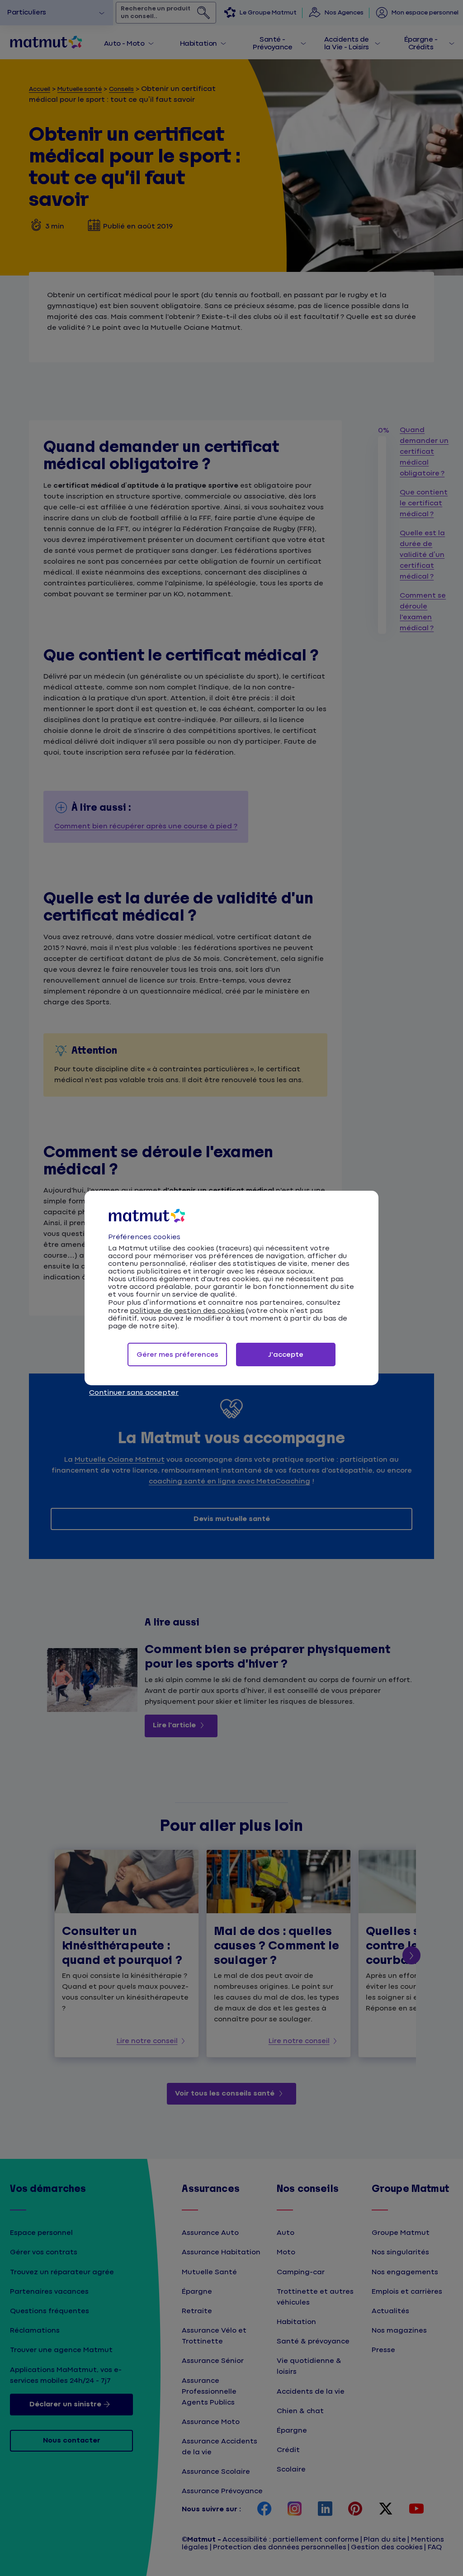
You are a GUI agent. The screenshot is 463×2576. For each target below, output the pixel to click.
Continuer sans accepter (134, 1393)
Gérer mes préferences (177, 1355)
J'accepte (286, 1355)
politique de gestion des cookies (187, 1311)
